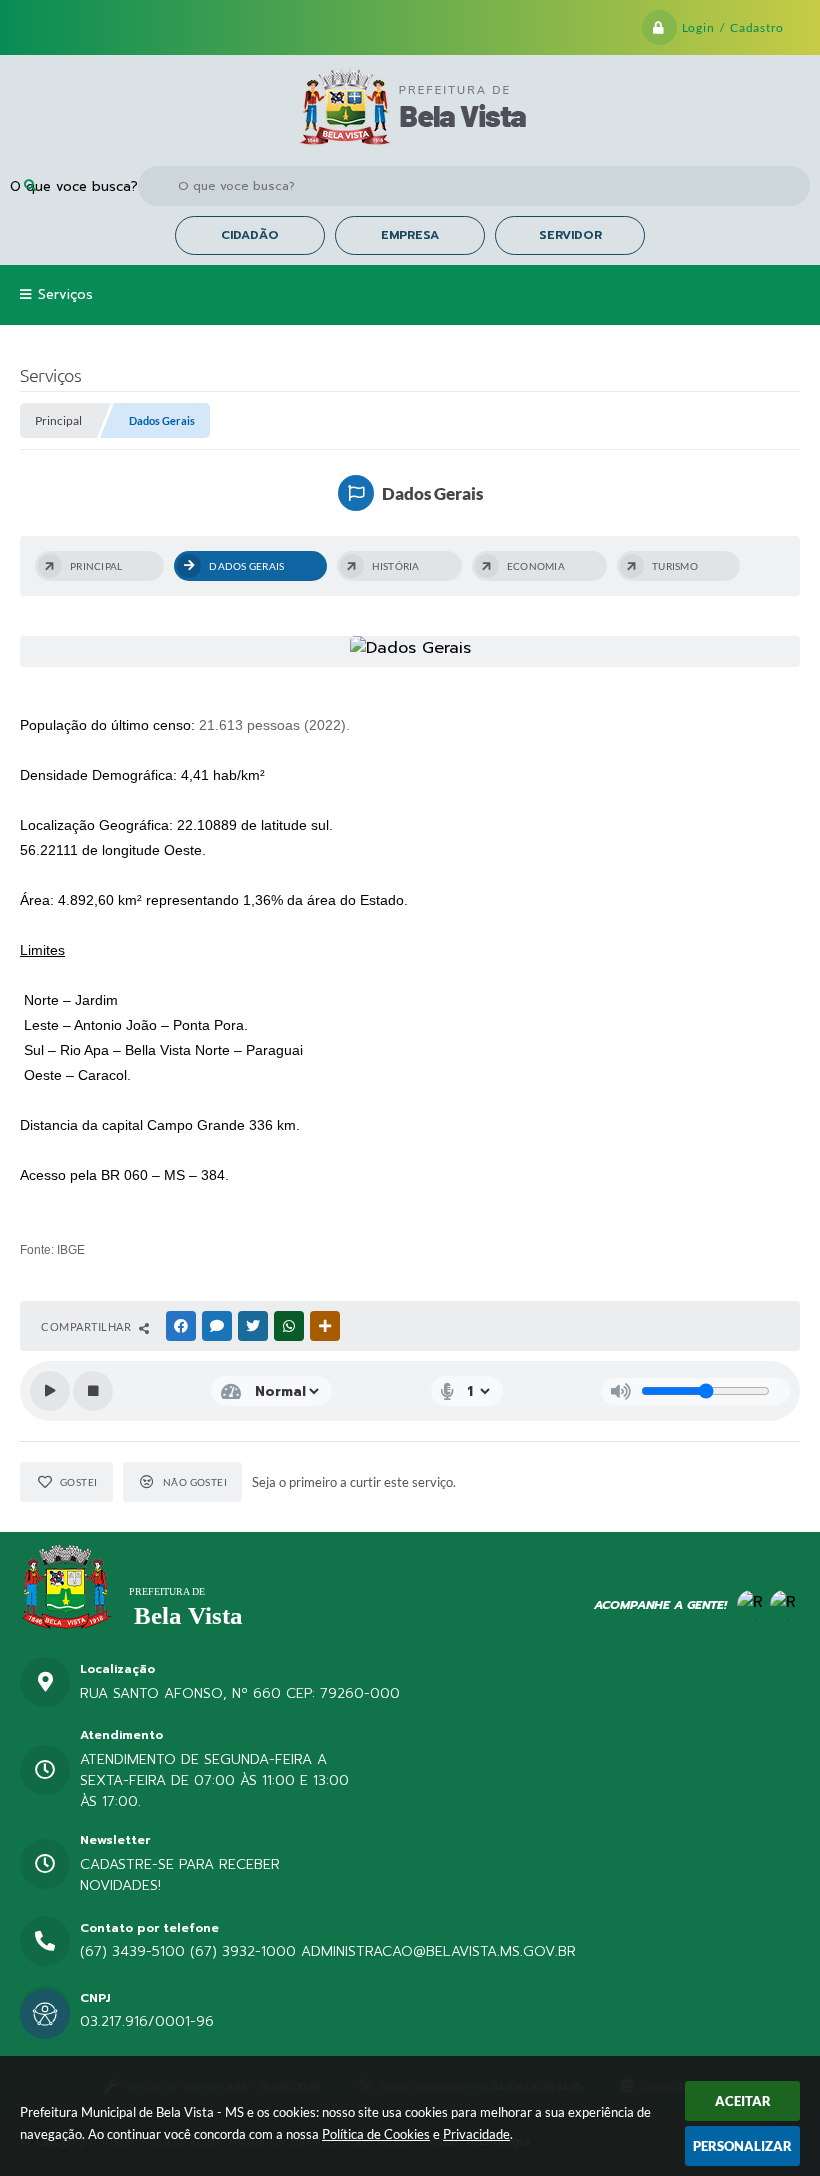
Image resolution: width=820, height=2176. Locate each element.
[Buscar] (30, 186)
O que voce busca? (74, 186)
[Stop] (93, 1391)
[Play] (50, 1391)
